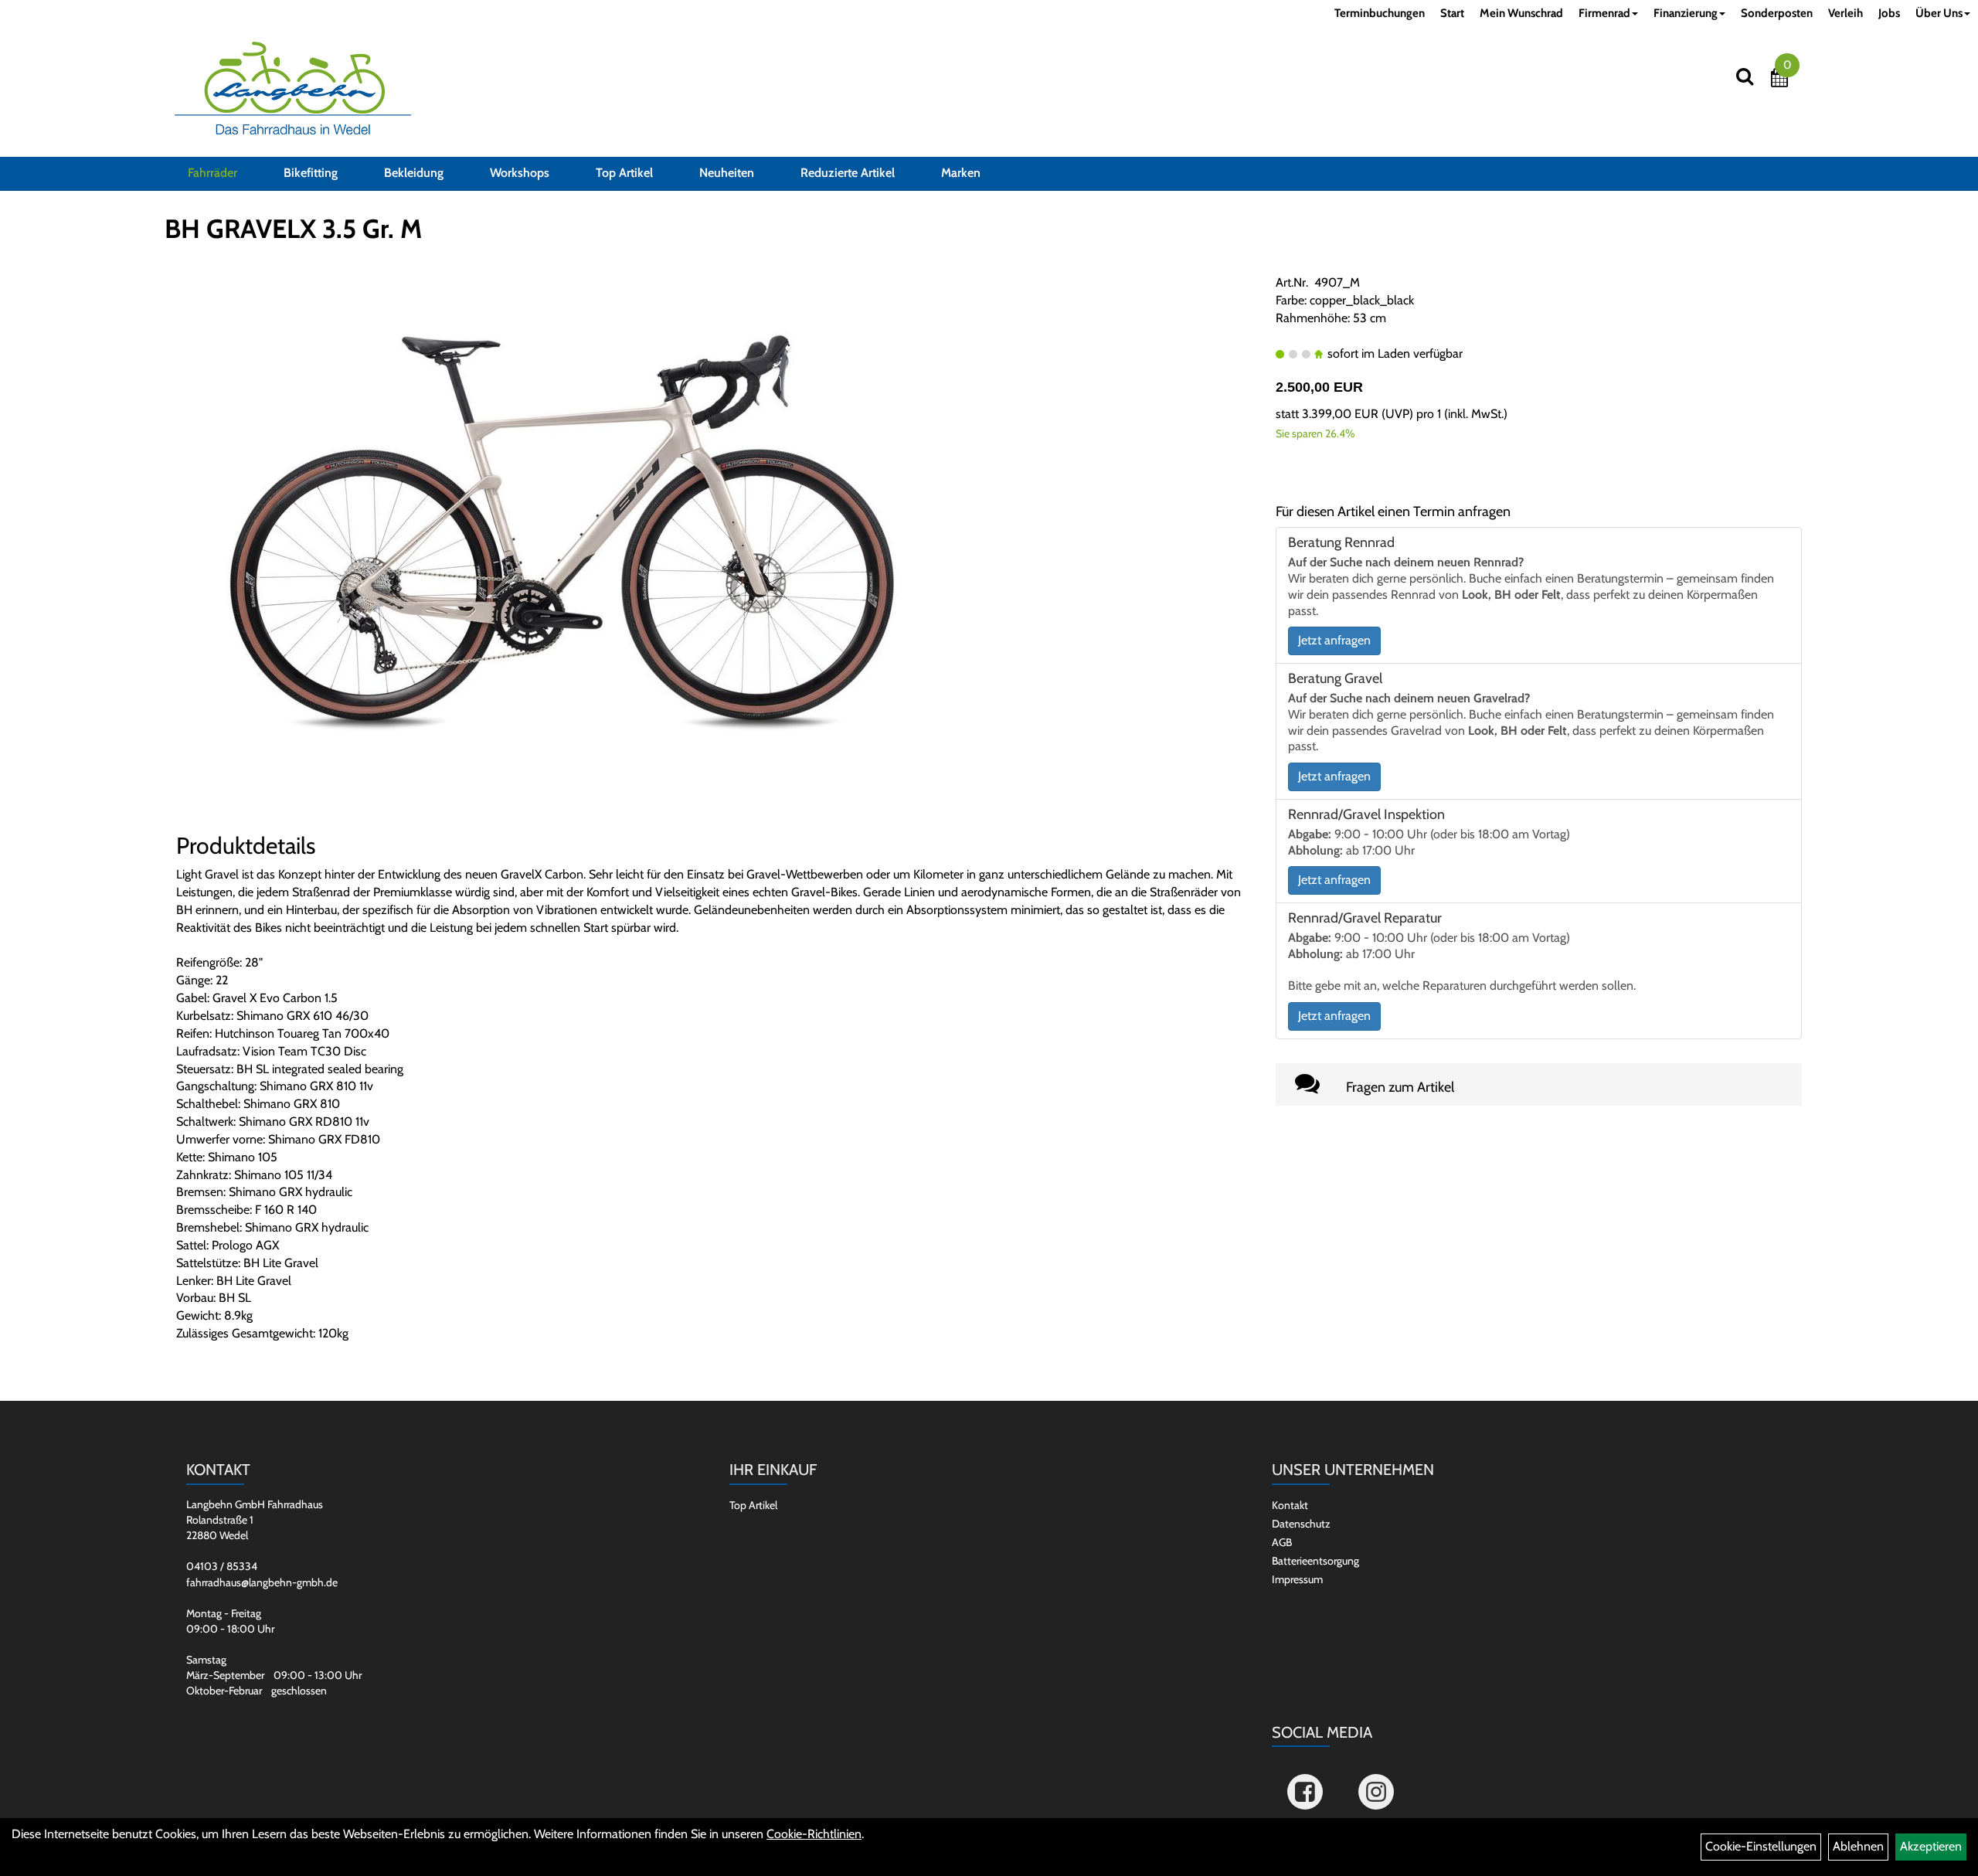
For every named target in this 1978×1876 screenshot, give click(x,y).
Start (1452, 13)
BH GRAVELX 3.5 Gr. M (293, 229)
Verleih (1845, 13)
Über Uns (1939, 13)
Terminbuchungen (1380, 13)
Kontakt (1290, 1505)
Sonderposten (1777, 13)
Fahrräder (212, 173)
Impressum (1297, 1579)
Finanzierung (1686, 13)
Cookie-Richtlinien (814, 1834)
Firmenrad (1604, 13)
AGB (1282, 1542)
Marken (961, 173)
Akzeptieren (1931, 1846)
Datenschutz (1301, 1524)
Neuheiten (727, 173)
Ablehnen (1858, 1846)
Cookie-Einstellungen (1761, 1846)
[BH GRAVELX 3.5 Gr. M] (562, 545)
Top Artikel (624, 173)
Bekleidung (414, 173)
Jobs (1889, 13)
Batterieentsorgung (1315, 1561)
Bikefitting (311, 173)
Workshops (520, 173)
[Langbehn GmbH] (293, 88)
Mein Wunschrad (1521, 13)
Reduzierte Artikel (848, 173)
